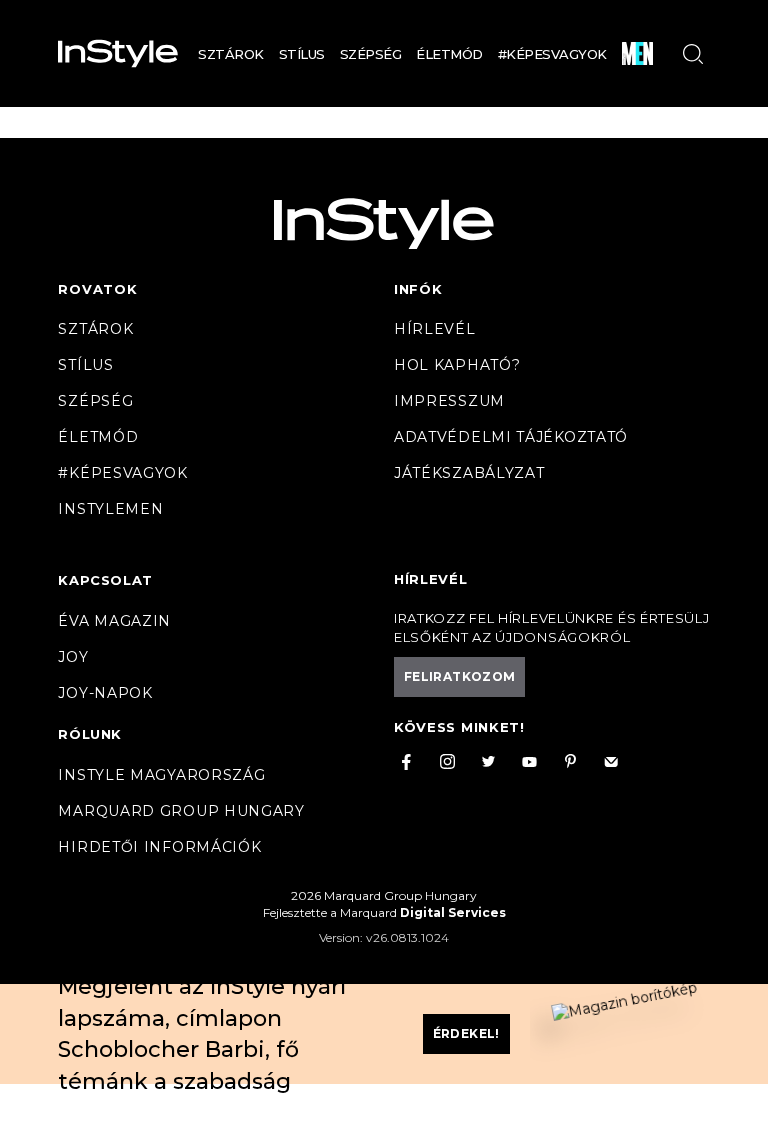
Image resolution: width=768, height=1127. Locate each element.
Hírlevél (435, 329)
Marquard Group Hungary (181, 811)
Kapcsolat (105, 580)
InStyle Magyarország (161, 775)
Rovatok (97, 289)
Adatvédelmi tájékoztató (511, 437)
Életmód (449, 54)
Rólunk (90, 734)
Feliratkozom (459, 676)
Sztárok (231, 54)
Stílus (302, 54)
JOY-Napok (105, 693)
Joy (73, 657)
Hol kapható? (457, 365)
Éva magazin (114, 621)
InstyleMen (110, 509)
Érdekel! (466, 1033)
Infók (418, 289)
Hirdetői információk (159, 847)
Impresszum (449, 401)
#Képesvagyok (552, 54)
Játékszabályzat (469, 473)
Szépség (371, 54)
